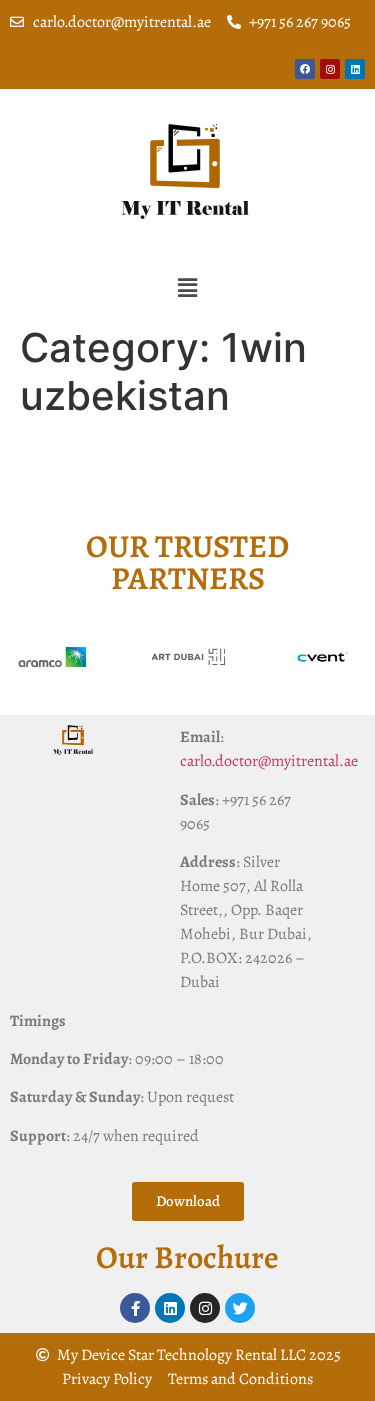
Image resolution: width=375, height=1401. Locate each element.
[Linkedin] (355, 69)
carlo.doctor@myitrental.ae (269, 761)
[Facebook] (305, 69)
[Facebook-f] (135, 1308)
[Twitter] (240, 1308)
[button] (187, 287)
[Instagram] (330, 69)
